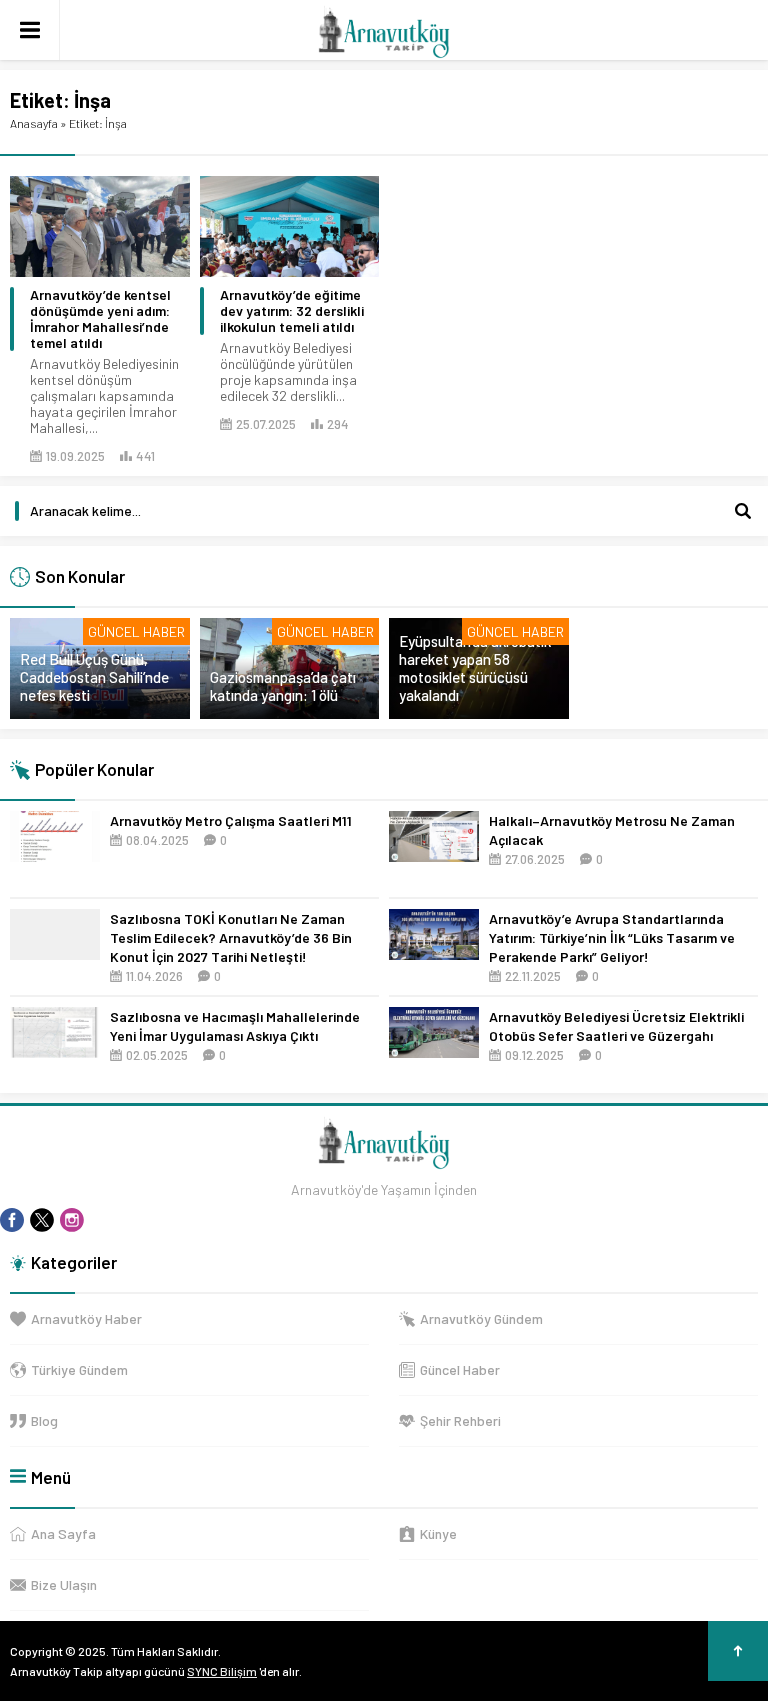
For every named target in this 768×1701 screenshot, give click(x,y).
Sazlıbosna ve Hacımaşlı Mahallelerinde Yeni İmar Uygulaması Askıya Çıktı (235, 1026)
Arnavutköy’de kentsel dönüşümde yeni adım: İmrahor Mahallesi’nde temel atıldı (100, 319)
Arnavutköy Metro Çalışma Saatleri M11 (231, 820)
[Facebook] (12, 1220)
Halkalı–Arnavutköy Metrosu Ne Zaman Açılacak (612, 830)
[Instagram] (72, 1220)
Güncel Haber (136, 631)
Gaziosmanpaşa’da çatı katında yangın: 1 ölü (283, 686)
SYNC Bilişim (222, 1671)
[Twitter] (42, 1220)
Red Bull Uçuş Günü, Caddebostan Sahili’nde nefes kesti (94, 677)
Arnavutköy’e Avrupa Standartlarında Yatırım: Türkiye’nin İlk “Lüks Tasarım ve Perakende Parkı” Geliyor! (612, 937)
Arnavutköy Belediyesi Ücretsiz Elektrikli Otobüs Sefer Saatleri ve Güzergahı (616, 1026)
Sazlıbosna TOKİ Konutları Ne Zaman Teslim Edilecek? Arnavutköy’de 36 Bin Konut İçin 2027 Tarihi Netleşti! (231, 937)
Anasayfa (34, 123)
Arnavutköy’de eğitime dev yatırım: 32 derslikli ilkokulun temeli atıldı (292, 311)
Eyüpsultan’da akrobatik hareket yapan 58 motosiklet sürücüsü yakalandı (475, 668)
